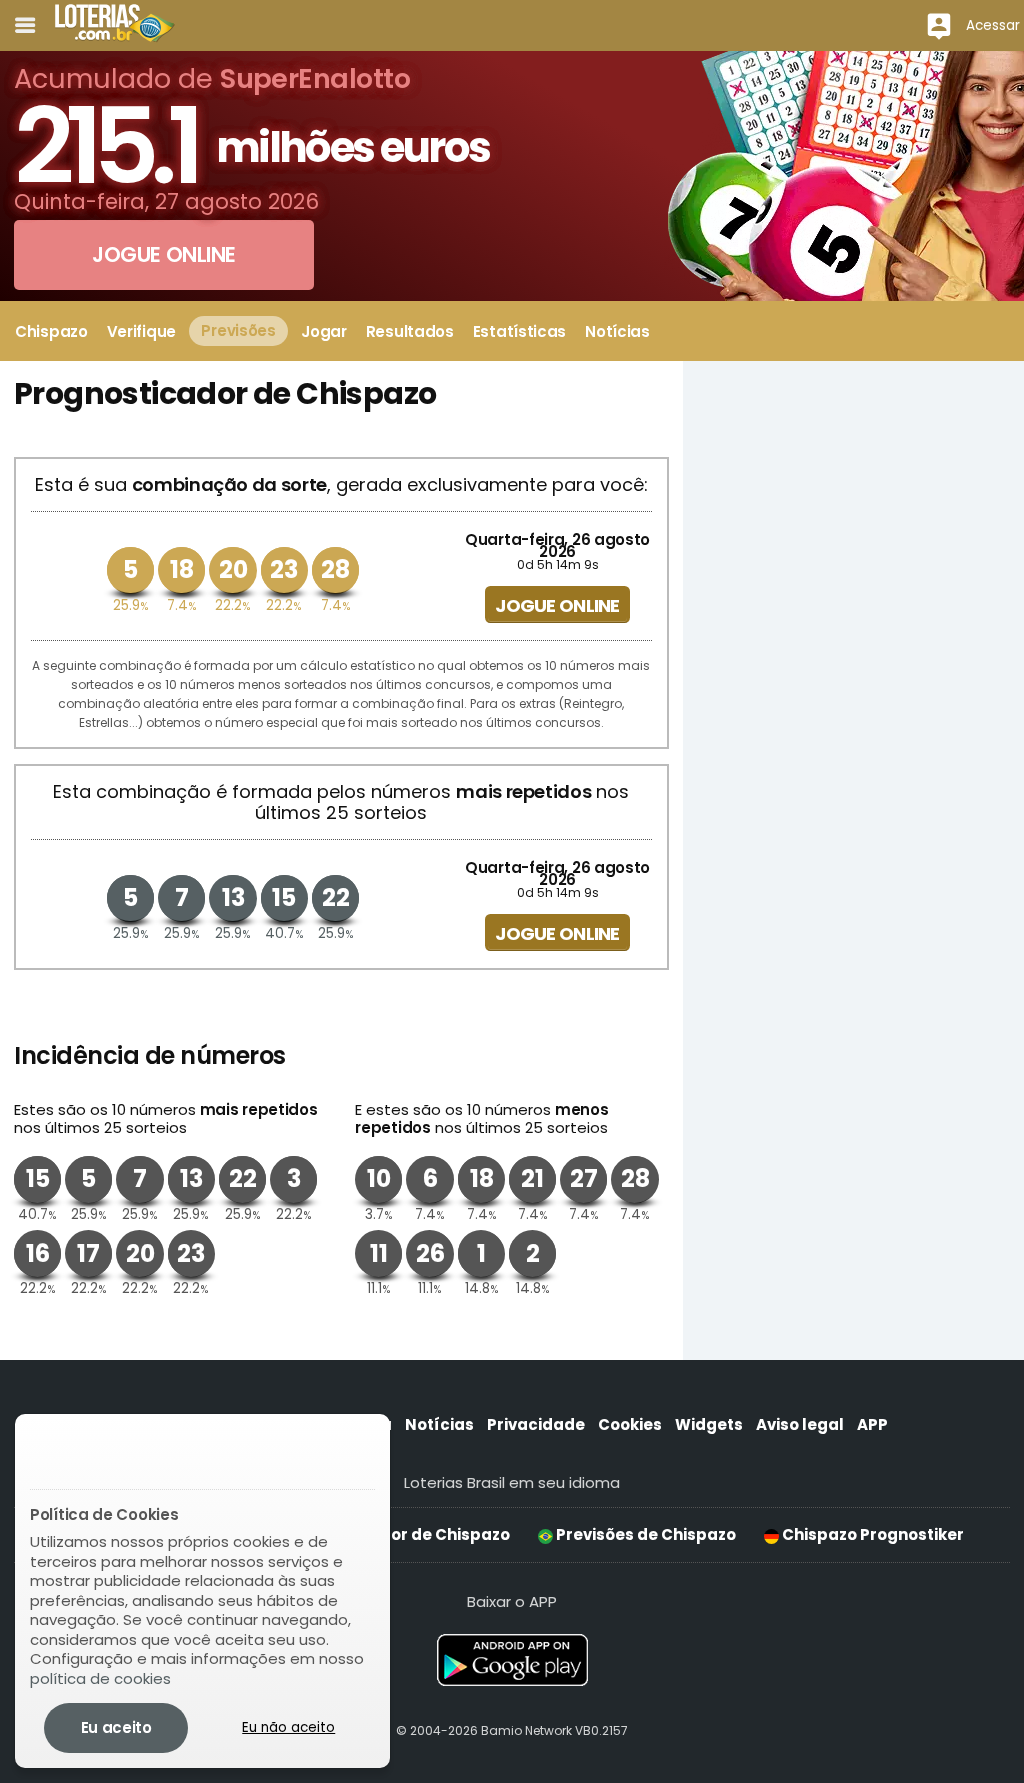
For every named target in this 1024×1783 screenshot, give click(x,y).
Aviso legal (800, 1424)
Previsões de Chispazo (644, 1534)
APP (872, 1424)
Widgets (709, 1424)
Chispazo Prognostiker (871, 1534)
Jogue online (557, 605)
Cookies (630, 1424)
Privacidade (536, 1424)
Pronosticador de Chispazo (399, 1534)
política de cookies (100, 1678)
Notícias (439, 1424)
